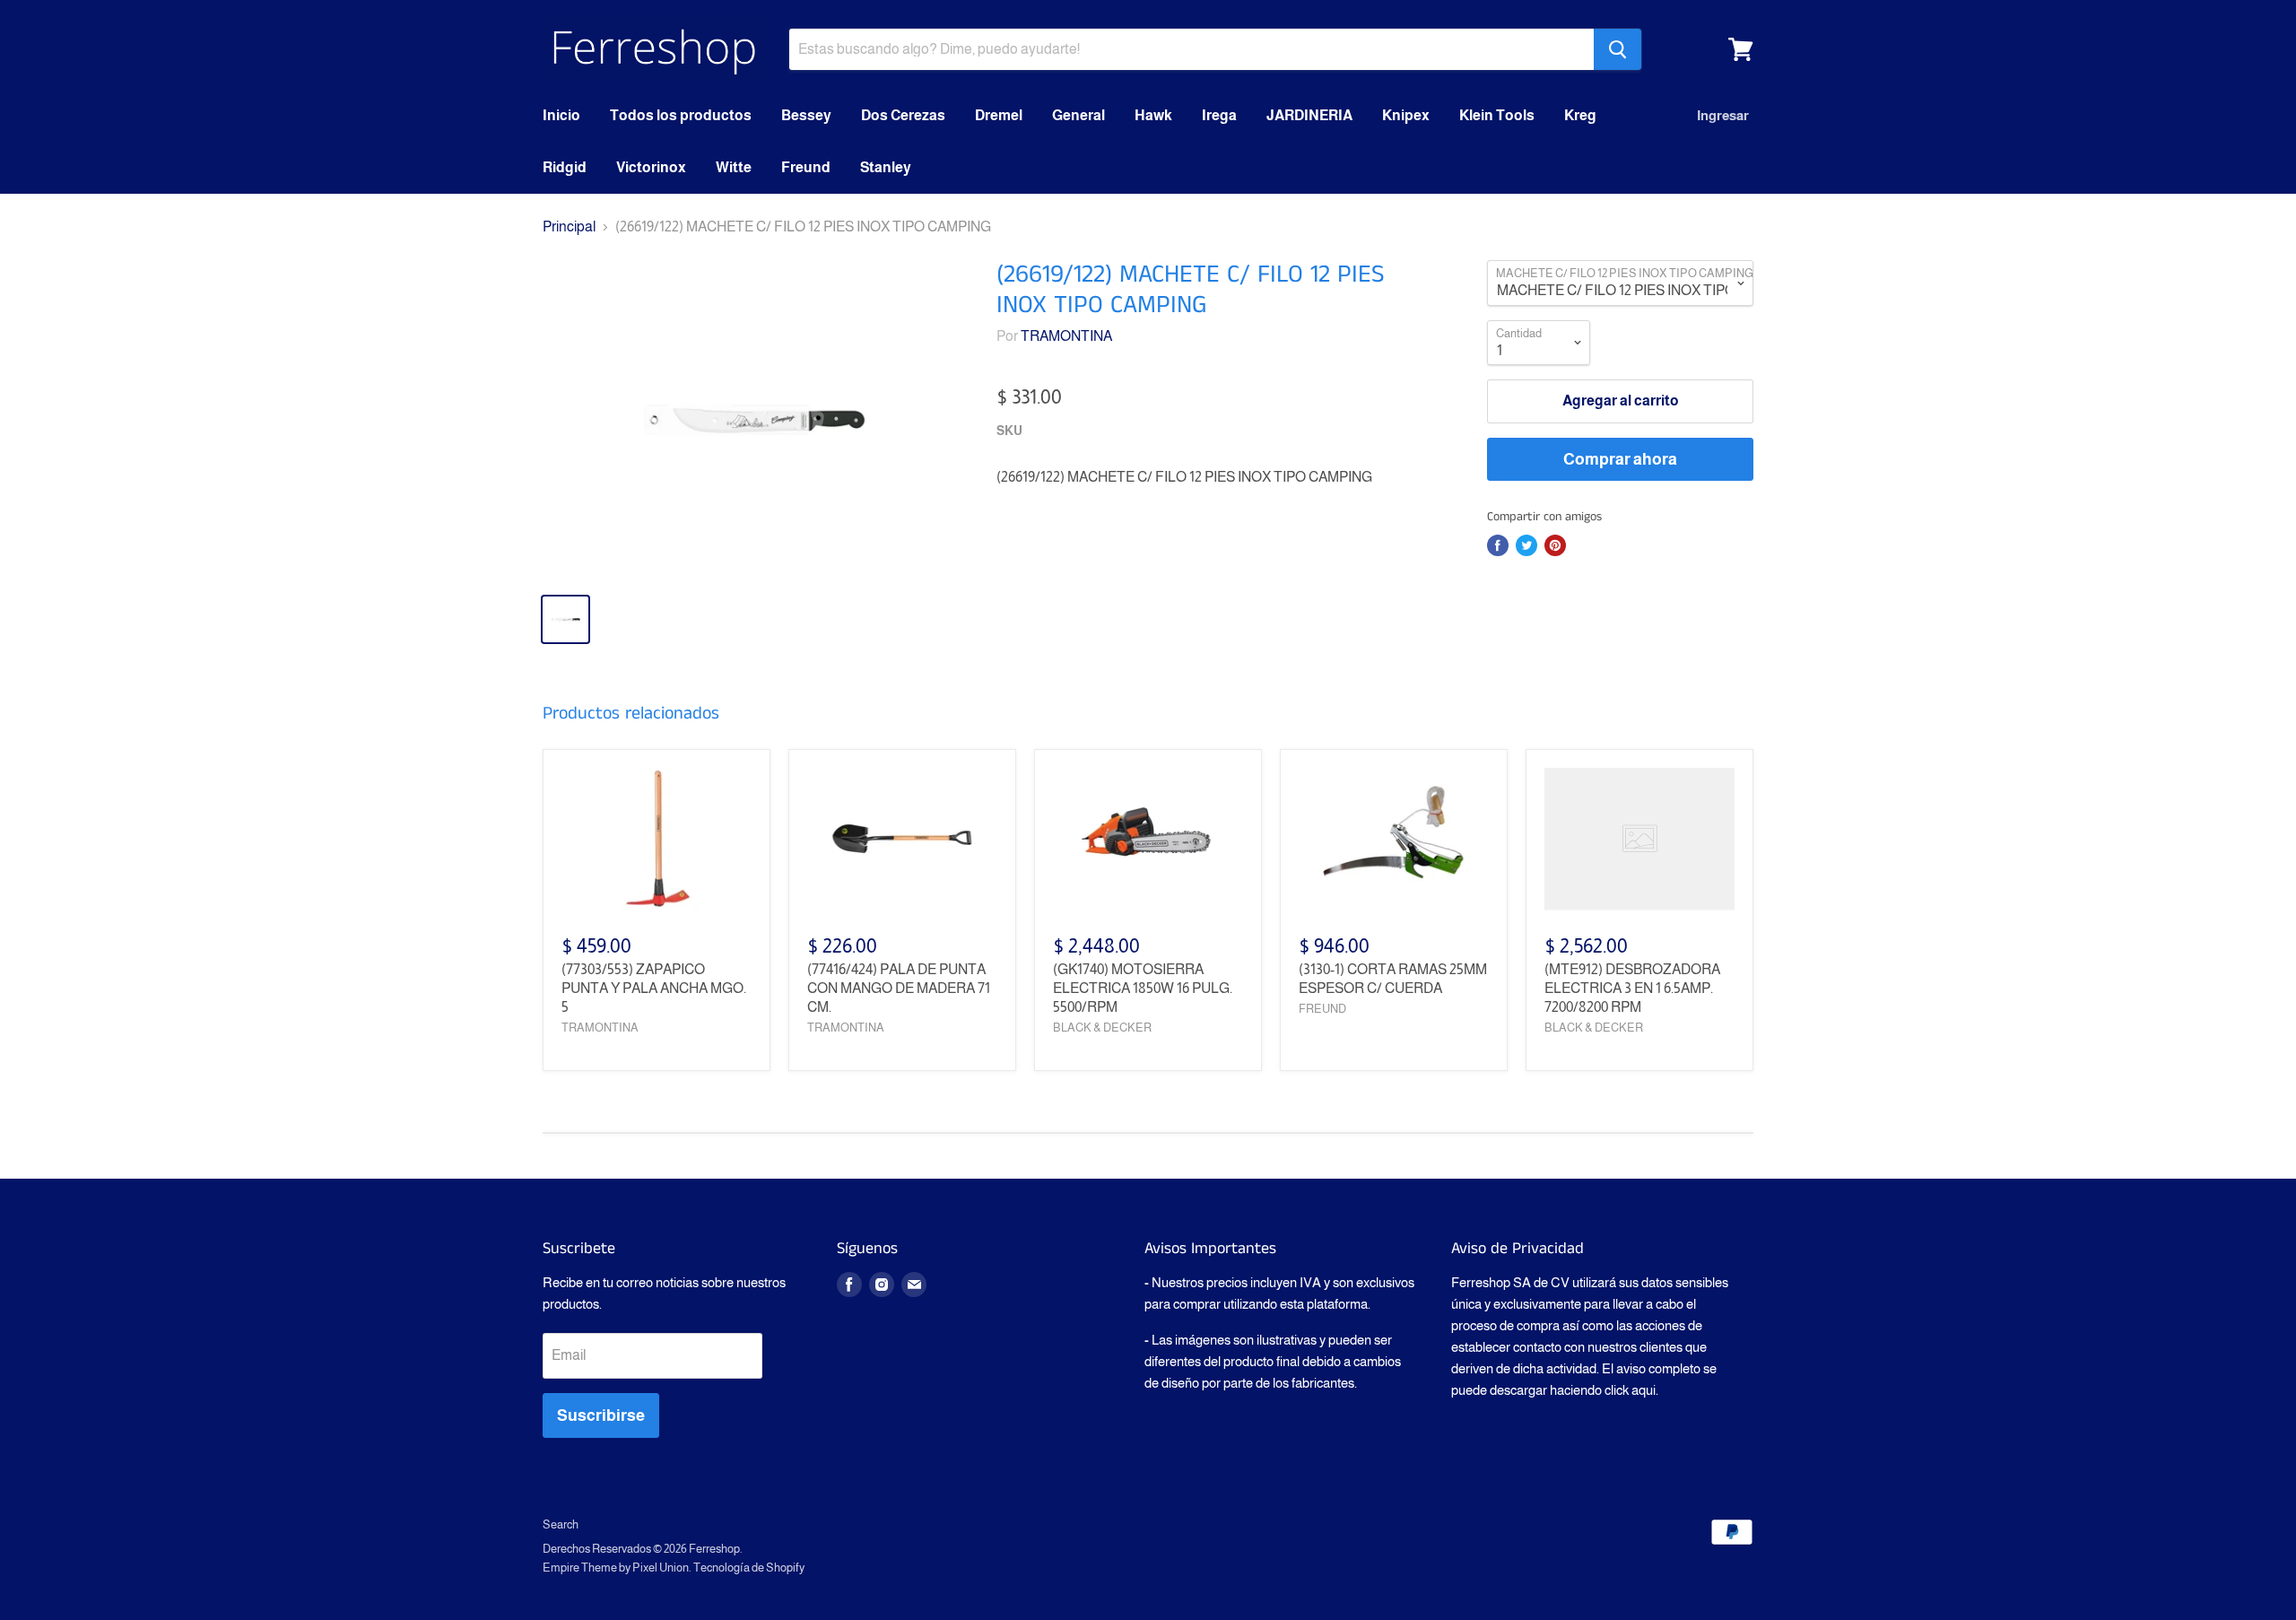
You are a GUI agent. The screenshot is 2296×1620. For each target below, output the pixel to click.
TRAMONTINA (1066, 336)
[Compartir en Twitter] (1526, 545)
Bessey (806, 115)
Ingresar (1723, 115)
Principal (569, 226)
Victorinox (651, 167)
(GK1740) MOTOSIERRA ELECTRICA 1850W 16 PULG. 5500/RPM (1143, 988)
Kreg (1580, 115)
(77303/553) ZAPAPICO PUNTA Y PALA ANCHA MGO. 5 (654, 988)
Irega (1219, 115)
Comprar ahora (1620, 459)
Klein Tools (1497, 115)
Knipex (1406, 115)
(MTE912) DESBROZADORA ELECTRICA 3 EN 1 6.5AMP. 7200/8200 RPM (1632, 988)
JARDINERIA (1309, 115)
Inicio (561, 115)
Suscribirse (601, 1415)
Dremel (999, 115)
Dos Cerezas (903, 115)
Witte (734, 167)
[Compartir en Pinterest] (1555, 545)
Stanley (886, 167)
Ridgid (565, 167)
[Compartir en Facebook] (1498, 545)
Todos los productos (681, 115)
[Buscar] (1618, 49)
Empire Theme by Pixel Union (616, 1568)
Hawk (1153, 115)
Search (561, 1524)
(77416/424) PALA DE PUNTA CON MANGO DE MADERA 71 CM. (899, 988)
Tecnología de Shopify (749, 1568)
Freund (806, 167)
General (1078, 115)
